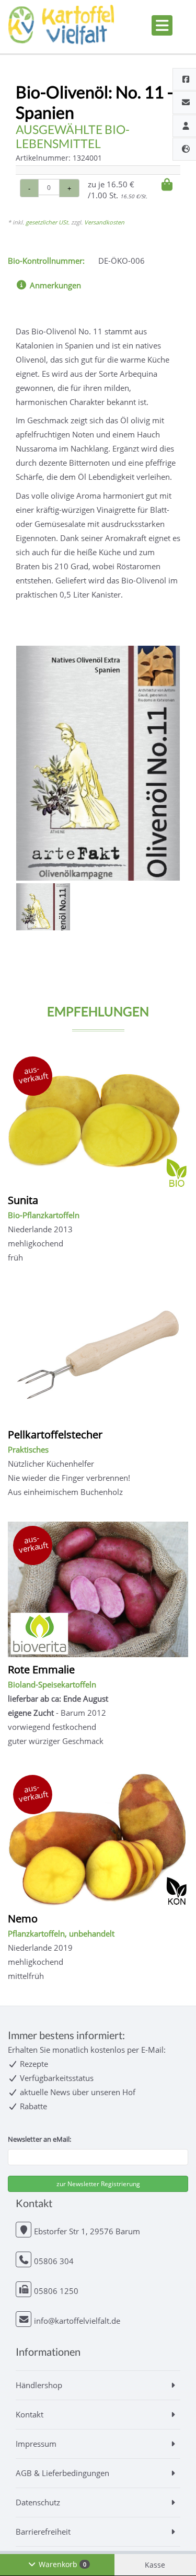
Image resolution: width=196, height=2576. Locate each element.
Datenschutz (38, 2502)
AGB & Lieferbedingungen (62, 2473)
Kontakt (30, 2414)
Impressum (36, 2444)
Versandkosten (104, 222)
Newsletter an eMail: (39, 2139)
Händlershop (39, 2385)
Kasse (155, 2565)
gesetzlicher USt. (48, 222)
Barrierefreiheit (43, 2532)
